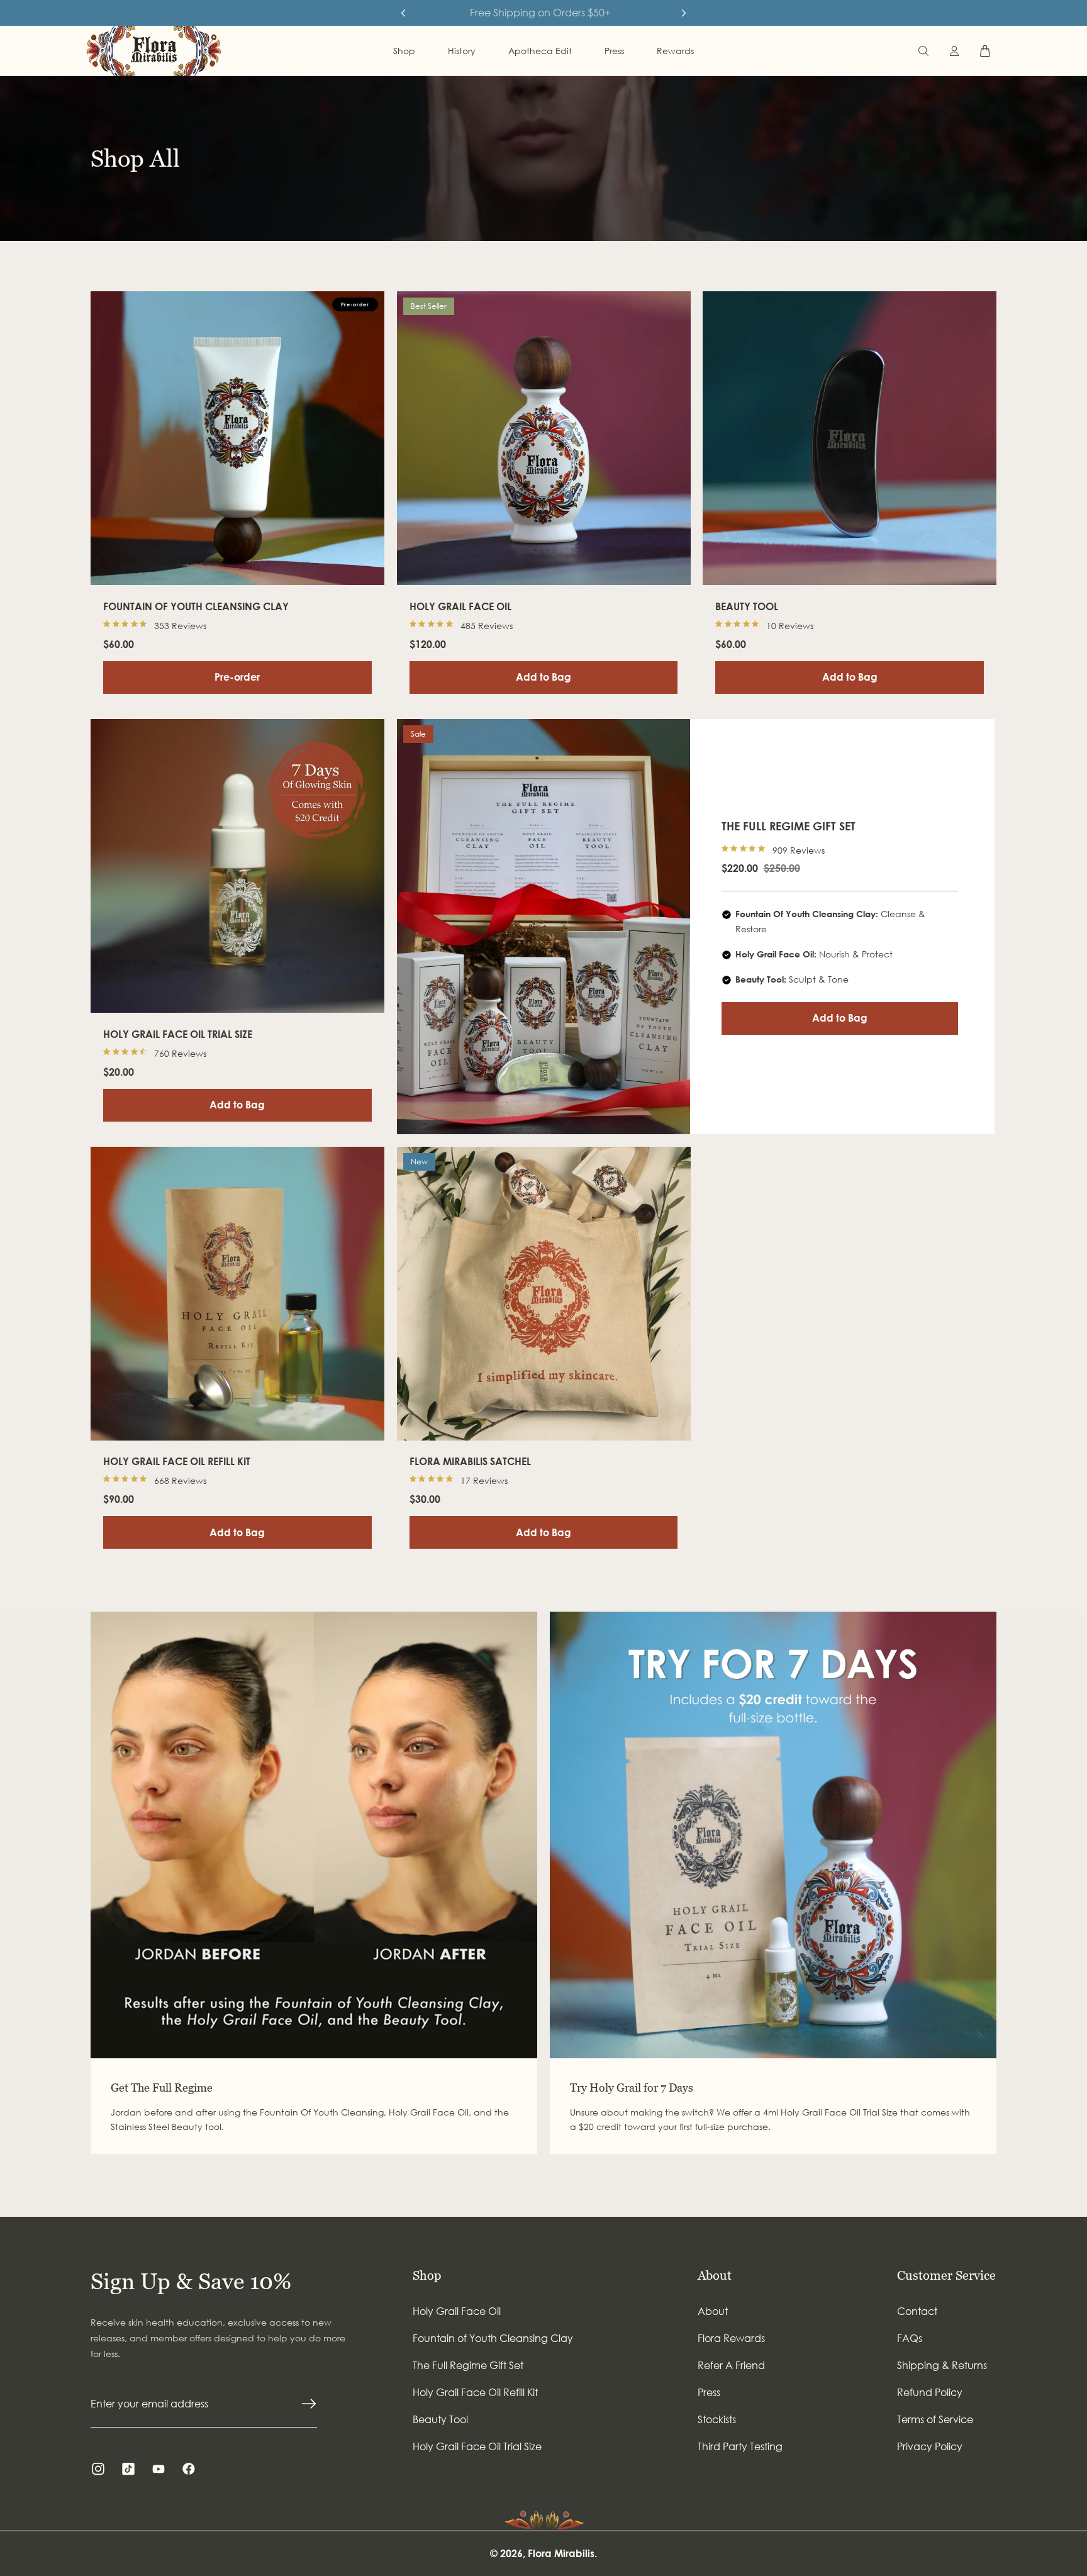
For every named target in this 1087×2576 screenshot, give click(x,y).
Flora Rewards (731, 2338)
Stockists (717, 2419)
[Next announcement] (684, 13)
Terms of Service (935, 2419)
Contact (917, 2311)
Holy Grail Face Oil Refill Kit (475, 2392)
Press (709, 2392)
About (715, 2275)
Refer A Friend (731, 2365)
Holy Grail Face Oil (457, 2311)
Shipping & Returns (942, 2365)
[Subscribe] (309, 2404)
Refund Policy (930, 2392)
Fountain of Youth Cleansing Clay (493, 2338)
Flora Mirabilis (561, 2553)
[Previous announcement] (403, 13)
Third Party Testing (740, 2446)
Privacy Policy (930, 2446)
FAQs (910, 2338)
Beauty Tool (440, 2419)
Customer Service (946, 2275)
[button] (923, 51)
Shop (427, 2275)
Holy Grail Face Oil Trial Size (477, 2446)
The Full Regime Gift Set (468, 2365)
